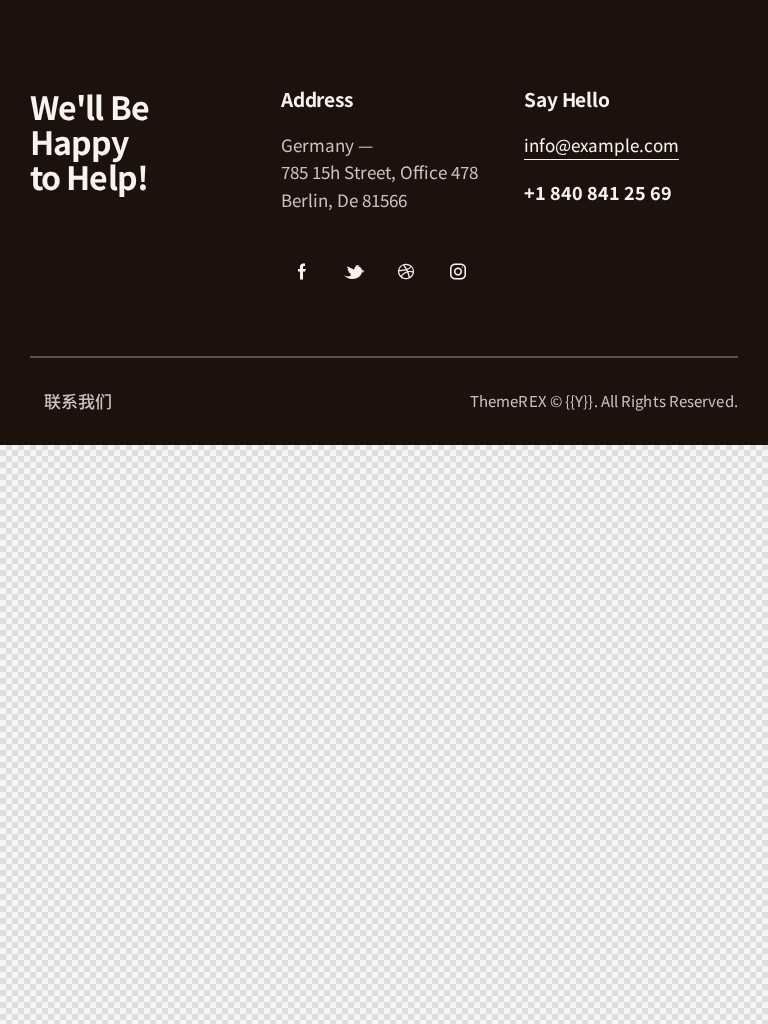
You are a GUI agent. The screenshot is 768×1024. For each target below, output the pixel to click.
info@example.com (601, 144)
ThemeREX (508, 400)
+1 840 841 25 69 (598, 192)
